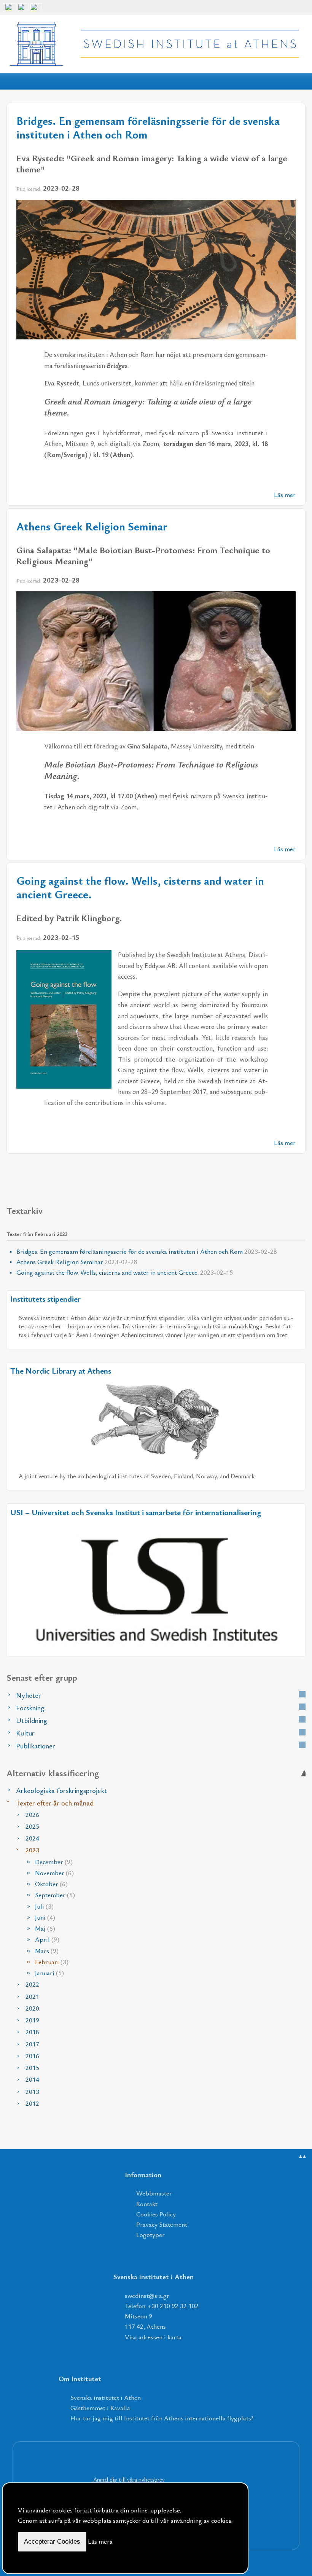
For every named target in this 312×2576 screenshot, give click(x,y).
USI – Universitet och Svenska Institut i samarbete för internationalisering (136, 1512)
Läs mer (285, 494)
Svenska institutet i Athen (106, 2397)
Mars (47, 1951)
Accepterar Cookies (52, 2542)
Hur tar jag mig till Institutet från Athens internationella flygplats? (162, 2418)
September (55, 1895)
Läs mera (100, 2541)
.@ (147, 2295)
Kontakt (147, 2204)
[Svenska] (36, 10)
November (54, 1873)
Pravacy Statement (162, 2224)
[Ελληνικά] (24, 10)
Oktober (51, 1884)
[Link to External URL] (156, 1420)
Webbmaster (154, 2193)
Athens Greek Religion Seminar (92, 526)
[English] (11, 10)
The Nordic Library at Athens (61, 1371)
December (54, 1862)
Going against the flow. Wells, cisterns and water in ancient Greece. (140, 887)
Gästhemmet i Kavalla (100, 2408)
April (47, 1939)
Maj (45, 1928)
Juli (44, 1906)
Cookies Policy (156, 2214)
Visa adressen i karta (153, 2337)
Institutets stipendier (45, 1299)
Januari (49, 1973)
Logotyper (150, 2234)
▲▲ (302, 2156)
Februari (52, 1962)
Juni (45, 1917)
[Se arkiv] (302, 1694)
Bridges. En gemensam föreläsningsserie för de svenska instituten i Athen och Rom (148, 127)
